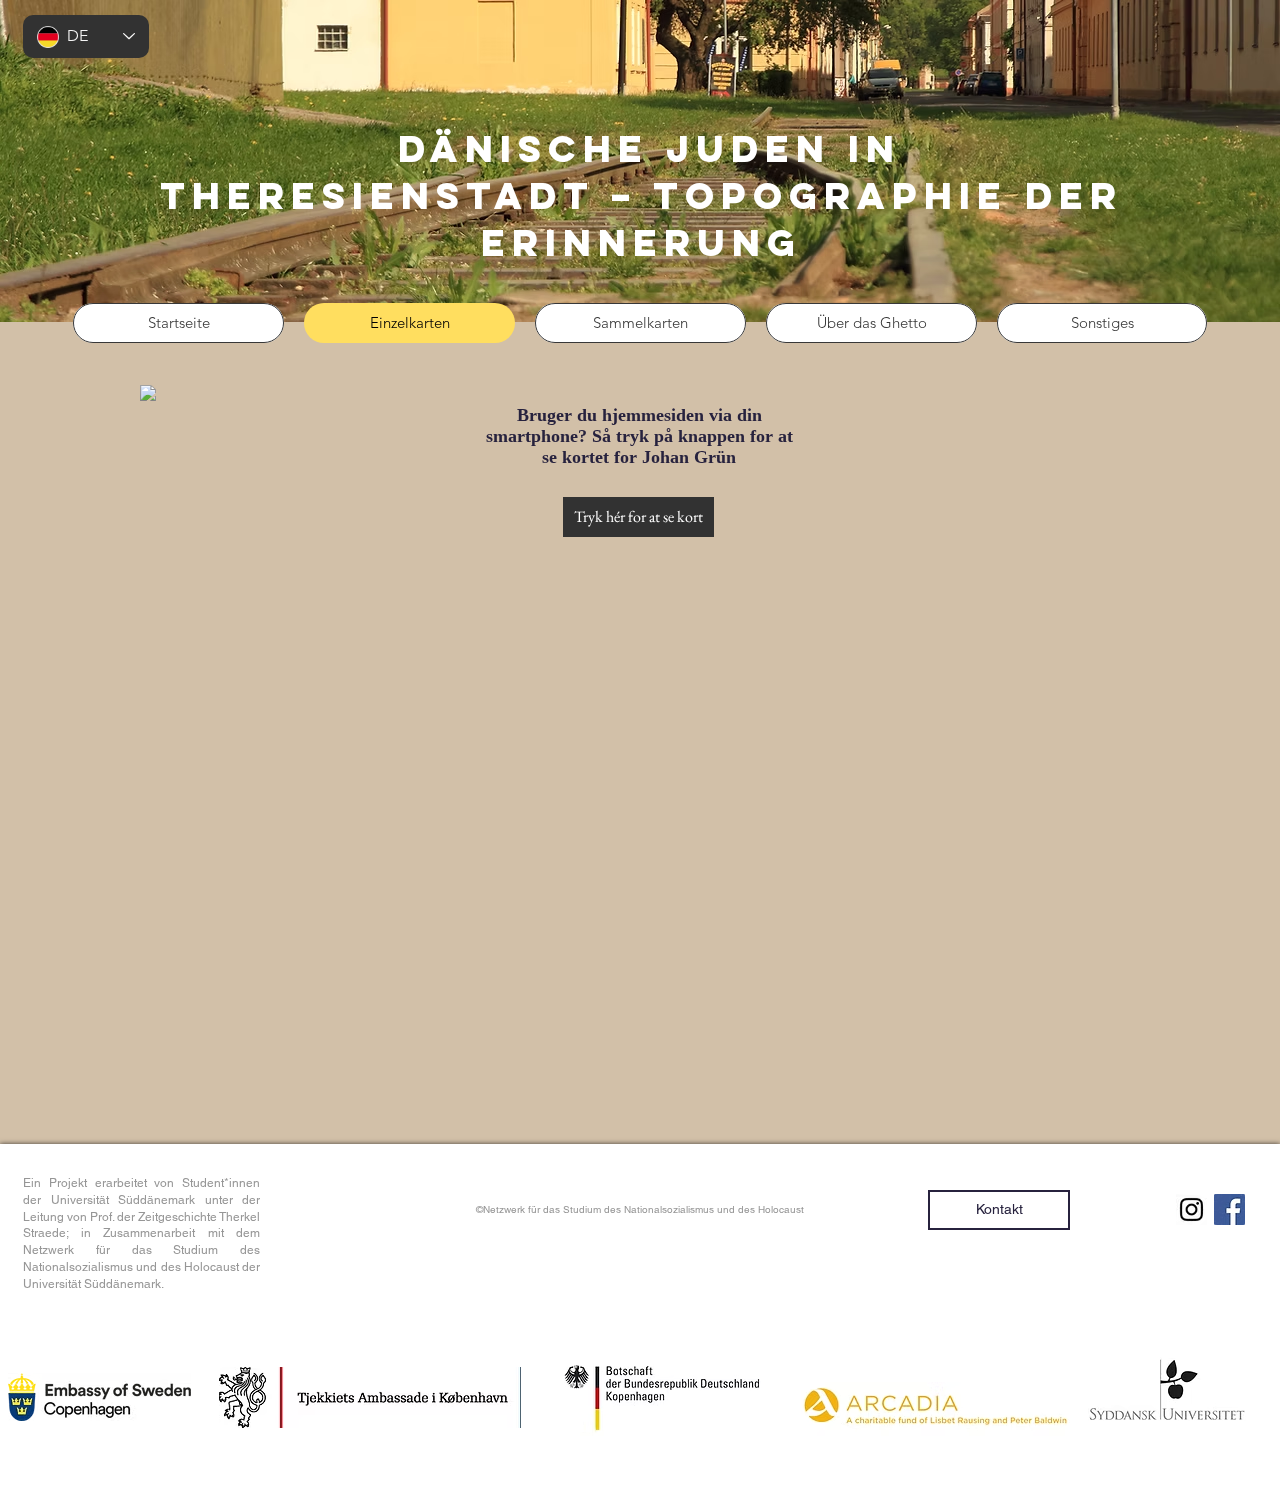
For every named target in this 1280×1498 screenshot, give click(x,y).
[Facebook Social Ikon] (1229, 1209)
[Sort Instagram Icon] (1191, 1209)
